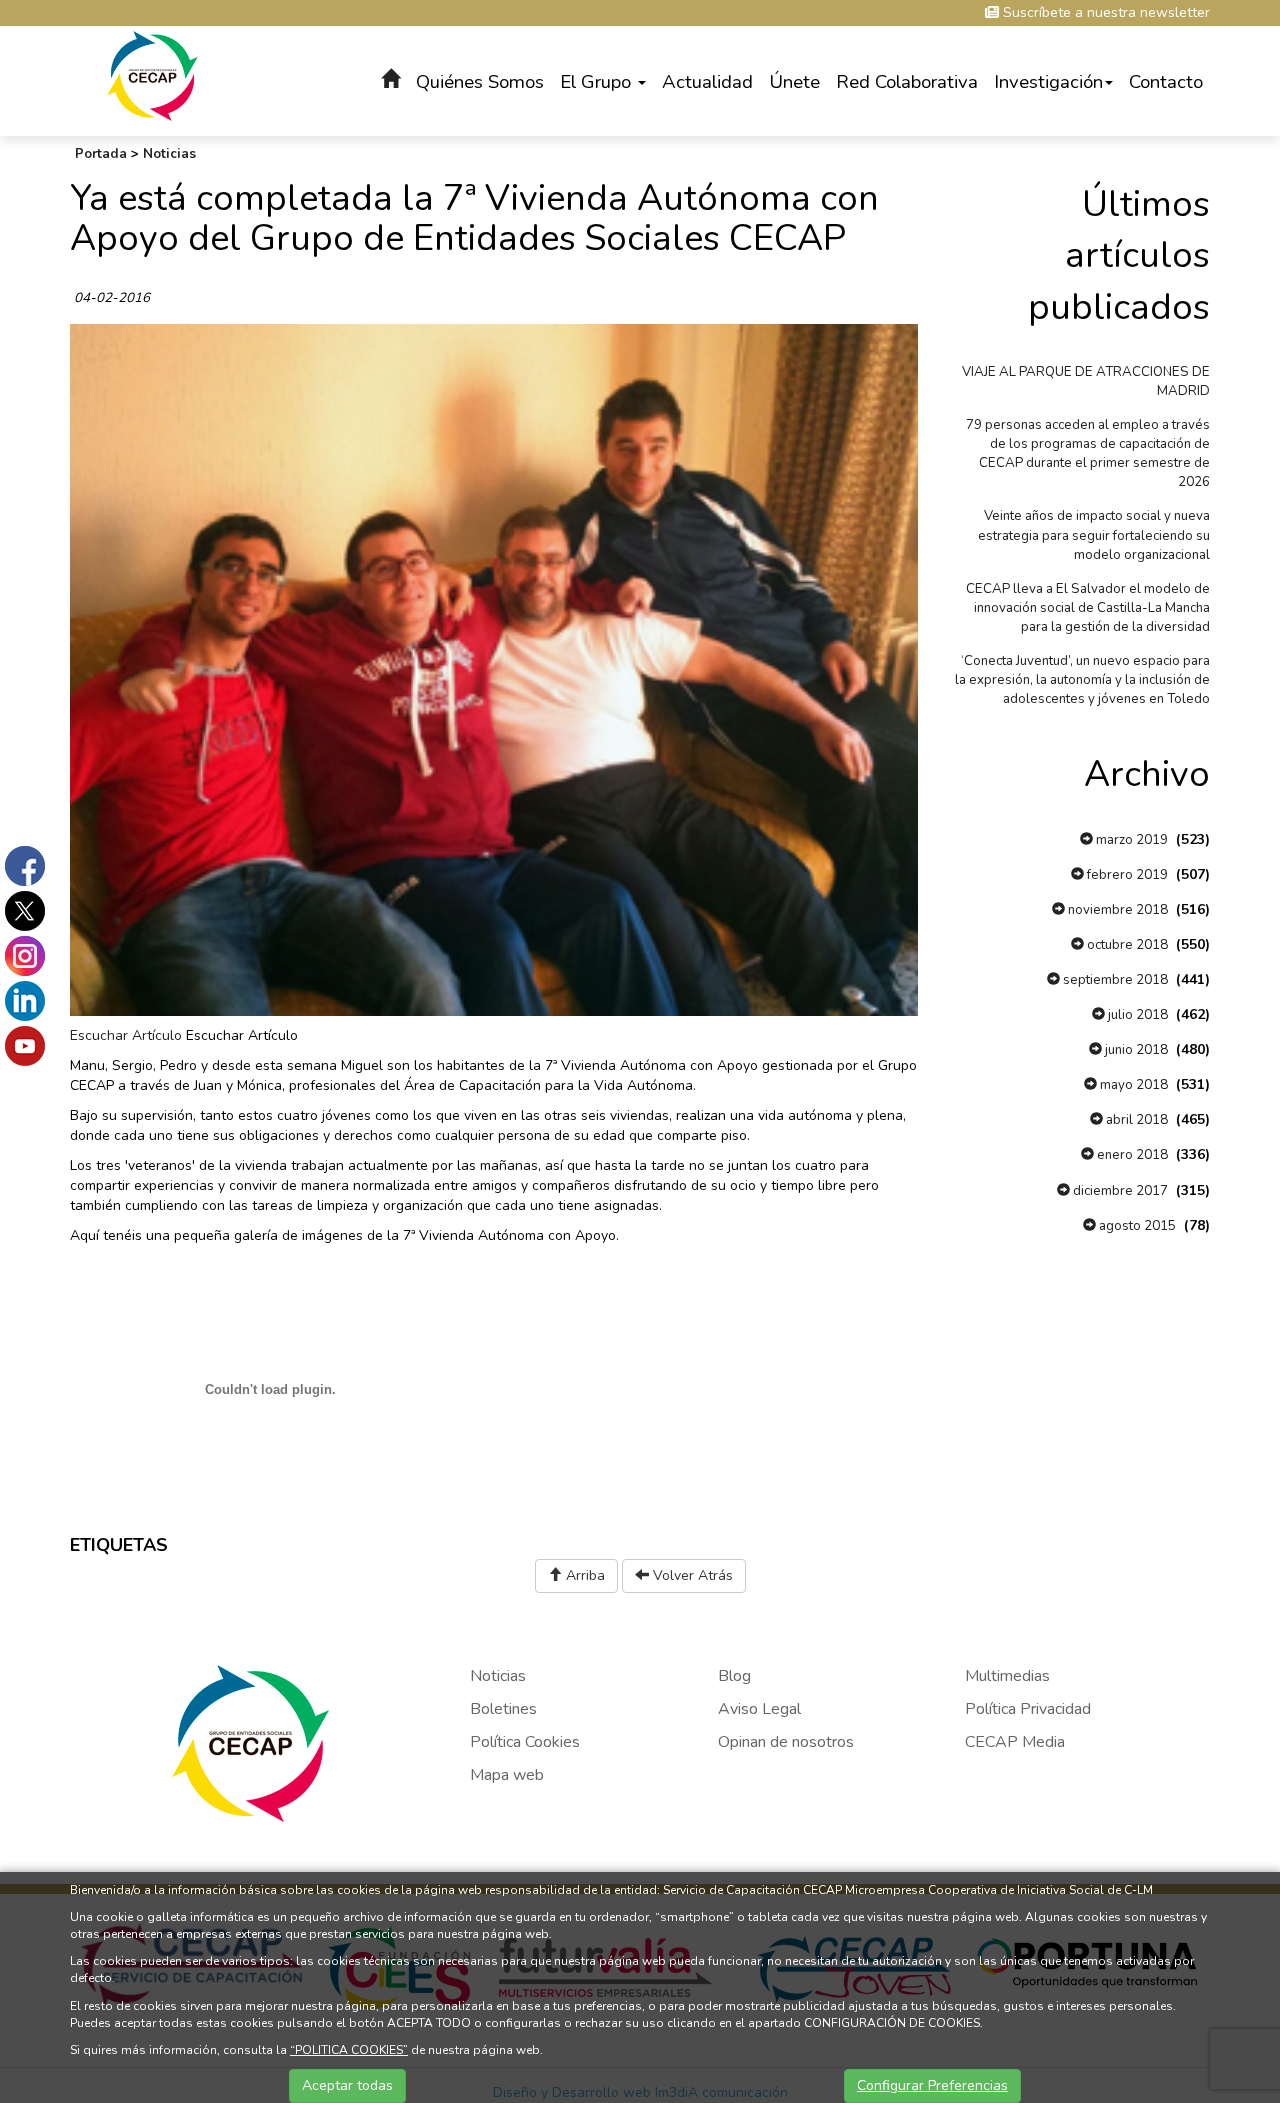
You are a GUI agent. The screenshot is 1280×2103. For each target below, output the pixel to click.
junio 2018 (1135, 1050)
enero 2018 (1131, 1155)
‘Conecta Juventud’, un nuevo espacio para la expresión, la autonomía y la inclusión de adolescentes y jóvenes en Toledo (1082, 680)
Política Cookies (525, 1742)
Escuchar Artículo (126, 1035)
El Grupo (598, 82)
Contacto (1166, 82)
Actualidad (707, 82)
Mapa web (507, 1775)
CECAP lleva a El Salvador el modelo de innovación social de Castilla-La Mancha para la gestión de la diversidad (1088, 608)
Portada (101, 154)
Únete (794, 82)
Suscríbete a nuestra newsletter (1104, 12)
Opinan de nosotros (786, 1742)
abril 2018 (1135, 1120)
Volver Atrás (691, 1575)
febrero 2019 (1126, 875)
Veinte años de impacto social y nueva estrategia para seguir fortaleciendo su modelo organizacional (1094, 535)
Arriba (583, 1575)
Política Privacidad (1028, 1709)
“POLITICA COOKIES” (349, 2050)
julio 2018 (1136, 1015)
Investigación (1048, 82)
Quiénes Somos (480, 82)
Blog (734, 1676)
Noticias (169, 154)
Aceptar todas (347, 2085)
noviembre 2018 (1116, 910)
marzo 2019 (1130, 840)
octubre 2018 (1126, 945)
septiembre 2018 (1114, 980)
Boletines (503, 1709)
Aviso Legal (759, 1709)
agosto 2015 (1136, 1226)
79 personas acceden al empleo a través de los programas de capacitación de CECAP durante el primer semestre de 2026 (1088, 453)
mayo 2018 (1132, 1085)
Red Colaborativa (907, 82)
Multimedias (1007, 1676)
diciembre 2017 (1119, 1191)
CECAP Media (1015, 1742)
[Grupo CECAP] (152, 74)
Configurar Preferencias (932, 2085)
